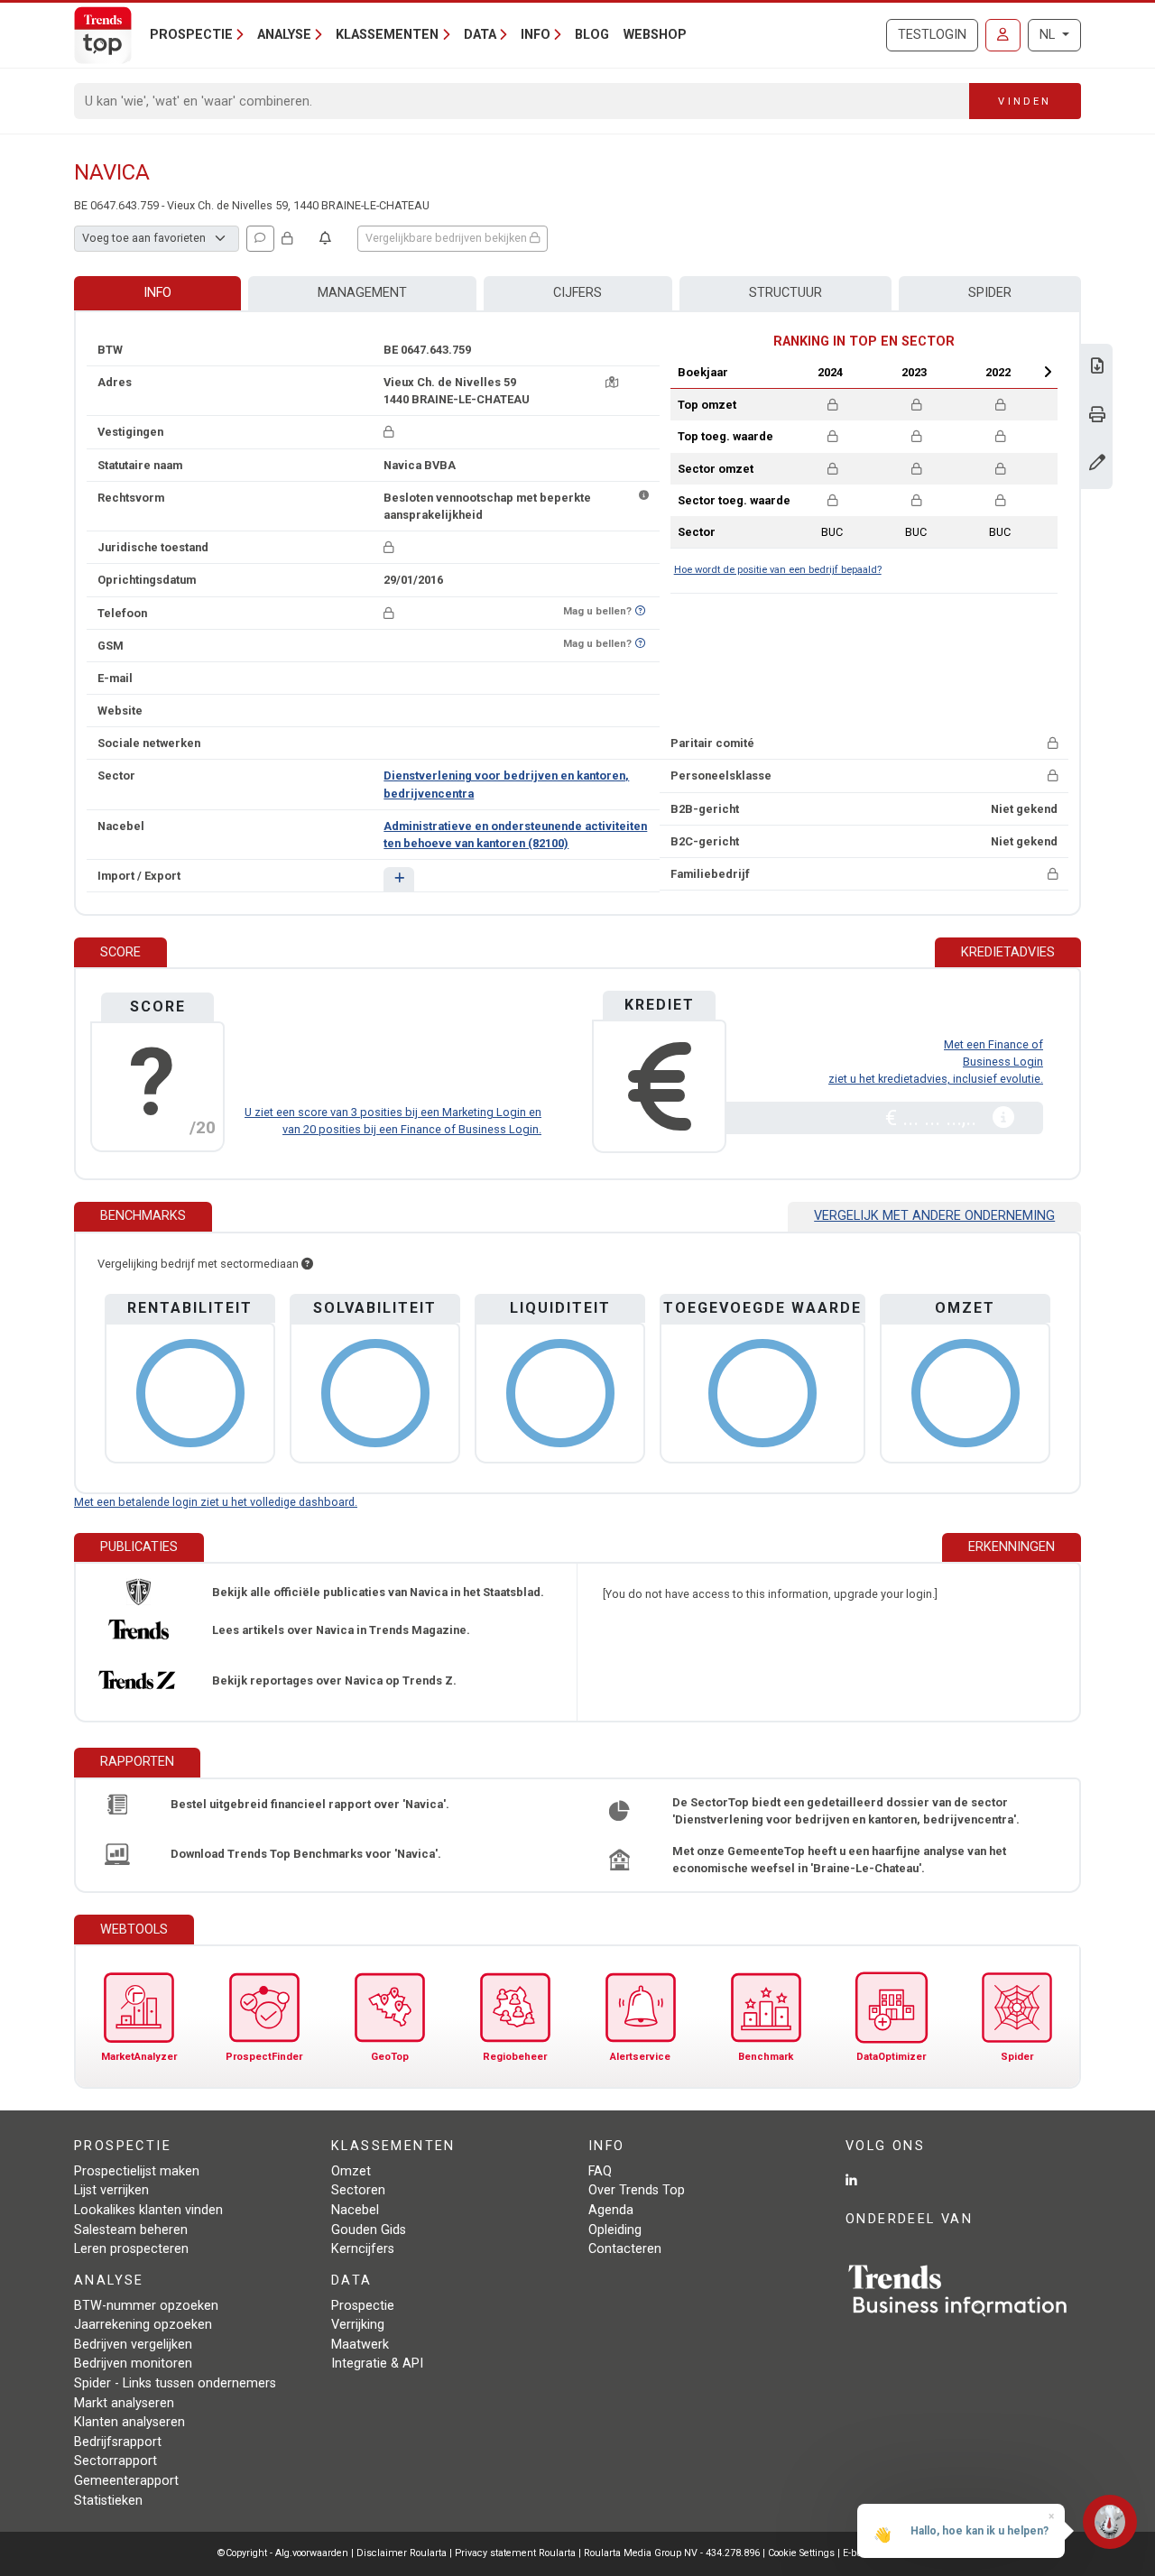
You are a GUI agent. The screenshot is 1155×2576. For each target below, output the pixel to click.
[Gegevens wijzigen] (1097, 464)
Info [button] (536, 35)
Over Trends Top (637, 2190)
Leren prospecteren (131, 2249)
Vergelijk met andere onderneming (934, 1216)
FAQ (600, 2171)
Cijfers (577, 293)
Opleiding (615, 2230)
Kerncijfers (363, 2249)
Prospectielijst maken (137, 2171)
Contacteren (625, 2249)
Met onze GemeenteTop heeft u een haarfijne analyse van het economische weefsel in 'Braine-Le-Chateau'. (839, 1860)
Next (1048, 372)
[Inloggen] (1003, 35)
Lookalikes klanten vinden (148, 2210)
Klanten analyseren (129, 2422)
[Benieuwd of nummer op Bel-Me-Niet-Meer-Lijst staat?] (640, 611)
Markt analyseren (124, 2403)
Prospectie (363, 2306)
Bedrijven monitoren (133, 2364)
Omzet (351, 2171)
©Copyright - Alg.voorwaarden (283, 2553)
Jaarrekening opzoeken (143, 2325)
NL (1049, 35)
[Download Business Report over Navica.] (1097, 368)
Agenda (611, 2210)
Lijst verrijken (111, 2190)
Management (362, 293)
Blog (592, 35)
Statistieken (108, 2501)
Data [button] (480, 35)
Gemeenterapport (126, 2481)
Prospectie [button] (191, 35)
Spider (990, 293)
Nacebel (355, 2210)
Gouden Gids (369, 2230)
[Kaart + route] (612, 382)
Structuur (785, 293)
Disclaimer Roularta (402, 2553)
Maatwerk (360, 2345)
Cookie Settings (803, 2553)
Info (157, 293)
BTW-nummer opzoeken (146, 2306)
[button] (398, 879)
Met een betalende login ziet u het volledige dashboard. (216, 1502)
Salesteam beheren (131, 2230)
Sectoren (358, 2190)
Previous (782, 372)
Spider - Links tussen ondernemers (175, 2383)
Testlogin (932, 35)
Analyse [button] (284, 35)
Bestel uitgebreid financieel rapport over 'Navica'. (310, 1804)
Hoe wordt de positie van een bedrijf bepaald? (778, 570)
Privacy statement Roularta (515, 2553)
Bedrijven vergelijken (133, 2345)
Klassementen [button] (387, 35)
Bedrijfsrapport (118, 2442)
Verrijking (358, 2325)
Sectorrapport (115, 2461)
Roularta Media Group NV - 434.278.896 (673, 2553)
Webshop (655, 35)
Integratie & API (377, 2364)
